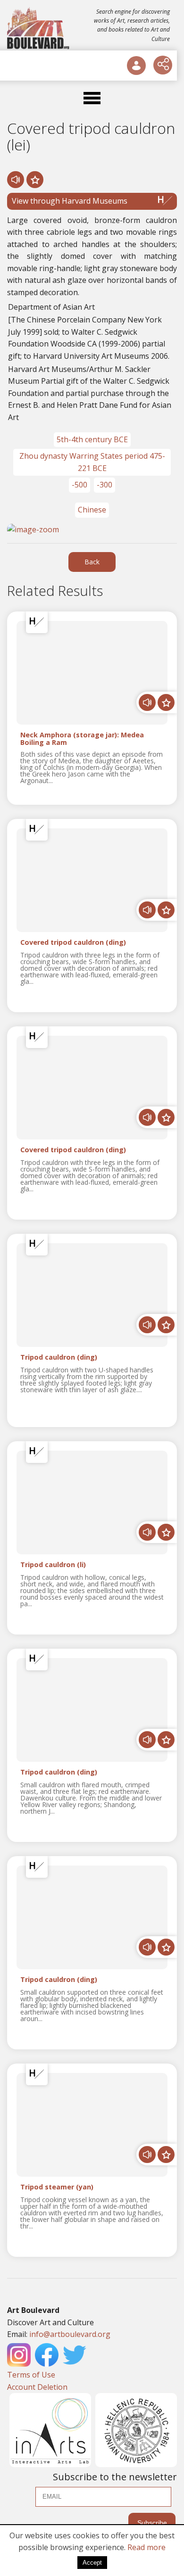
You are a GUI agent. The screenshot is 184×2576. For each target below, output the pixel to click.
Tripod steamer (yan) (57, 2187)
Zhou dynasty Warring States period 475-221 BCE (92, 462)
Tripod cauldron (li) (53, 1565)
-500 (79, 485)
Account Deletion (37, 2387)
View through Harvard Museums (70, 201)
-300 (105, 485)
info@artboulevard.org (70, 2334)
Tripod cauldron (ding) (59, 1358)
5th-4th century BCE (92, 439)
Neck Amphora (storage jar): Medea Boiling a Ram (82, 739)
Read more (146, 2547)
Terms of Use (31, 2375)
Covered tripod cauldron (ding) (73, 943)
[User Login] (136, 66)
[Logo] (39, 28)
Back (92, 562)
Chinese (92, 510)
